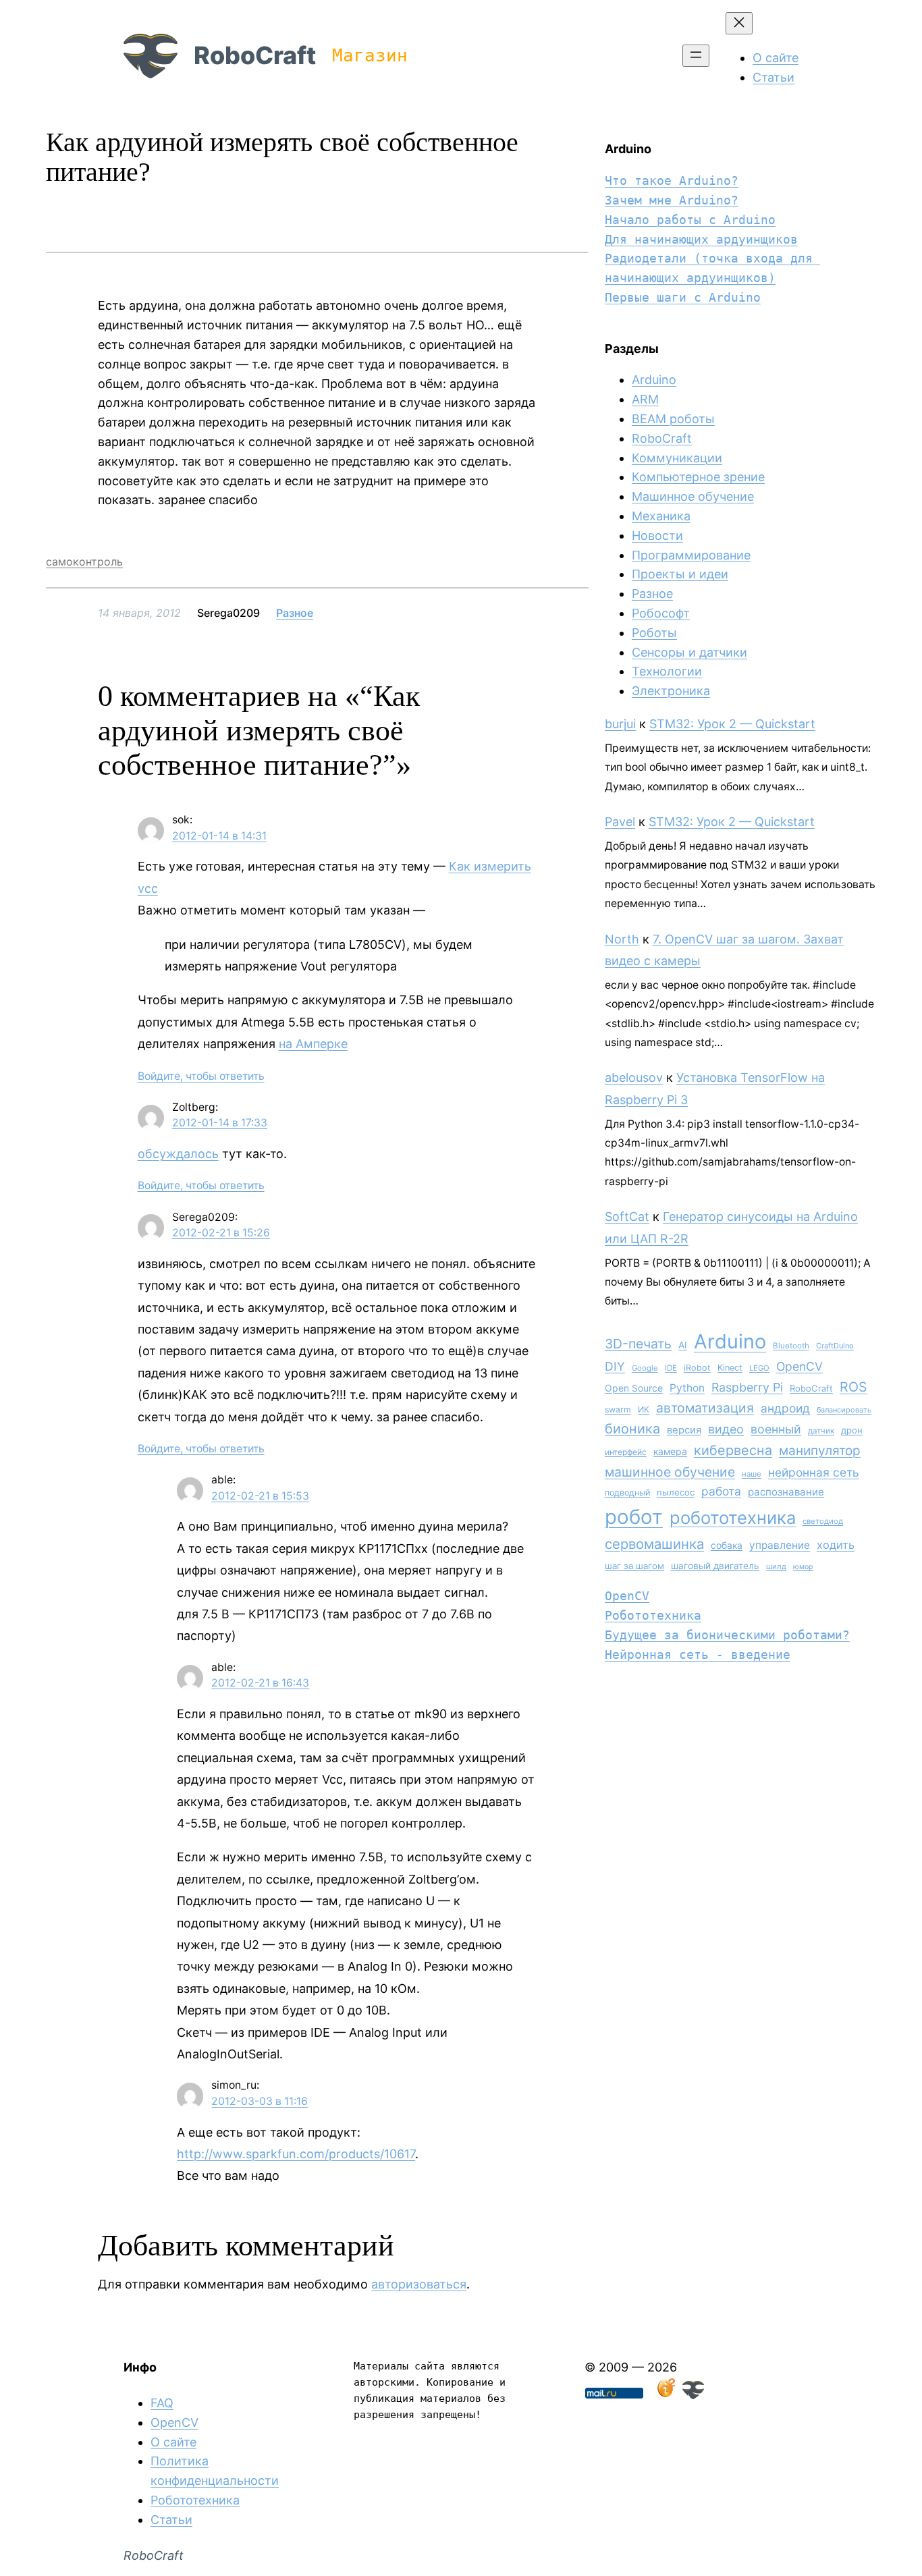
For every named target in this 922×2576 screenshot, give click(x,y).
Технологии (667, 671)
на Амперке (313, 1044)
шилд (776, 1566)
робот (634, 1517)
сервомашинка (654, 1544)
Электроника (671, 691)
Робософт (661, 613)
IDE (671, 1368)
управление (780, 1545)
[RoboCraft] (693, 2395)
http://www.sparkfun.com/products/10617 (296, 2154)
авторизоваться (419, 2284)
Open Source (634, 1388)
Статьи (171, 2520)
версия (684, 1430)
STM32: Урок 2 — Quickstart (732, 724)
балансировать (844, 1410)
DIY (615, 1366)
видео (726, 1429)
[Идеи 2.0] (665, 2395)
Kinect (730, 1368)
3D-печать (638, 1344)
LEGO (759, 1368)
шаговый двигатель (715, 1566)
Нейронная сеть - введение (698, 1654)
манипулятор (820, 1451)
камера (670, 1451)
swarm (618, 1409)
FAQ (162, 2403)
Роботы (654, 633)
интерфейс (626, 1452)
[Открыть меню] (696, 56)
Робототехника (653, 1615)
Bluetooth (791, 1346)
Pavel (620, 822)
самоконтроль (84, 561)
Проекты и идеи (680, 574)
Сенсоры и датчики (689, 652)
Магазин (370, 55)
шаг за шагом (634, 1566)
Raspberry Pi (747, 1387)
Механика (661, 516)
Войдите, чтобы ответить (201, 1076)
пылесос (676, 1492)
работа (721, 1491)
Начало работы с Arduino (690, 220)
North (622, 939)
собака (727, 1545)
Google (645, 1368)
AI (683, 1345)
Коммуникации (677, 458)
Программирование (691, 555)
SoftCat (627, 1216)
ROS (853, 1387)
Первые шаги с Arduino (683, 297)
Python (687, 1388)
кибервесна (733, 1450)
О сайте (173, 2442)
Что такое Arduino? (672, 181)
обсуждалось (178, 1154)
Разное (295, 613)
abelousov (634, 1077)
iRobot (697, 1368)
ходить (836, 1545)
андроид (785, 1408)
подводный (627, 1492)
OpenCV (799, 1366)
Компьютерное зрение (698, 477)
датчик (821, 1431)
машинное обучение (670, 1472)
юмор (803, 1567)
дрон (852, 1430)
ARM (645, 399)
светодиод (823, 1521)
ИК (644, 1409)
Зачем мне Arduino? (672, 200)
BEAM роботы (673, 419)
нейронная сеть (814, 1472)
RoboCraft (255, 55)
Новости (657, 536)
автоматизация (705, 1408)
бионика (632, 1429)
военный (776, 1429)
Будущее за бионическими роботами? (727, 1635)
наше (752, 1474)
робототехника (733, 1517)
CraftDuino (835, 1346)
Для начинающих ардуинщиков (701, 239)
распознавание (786, 1492)
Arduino (654, 380)
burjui (620, 724)
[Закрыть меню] (739, 23)
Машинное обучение (693, 496)
